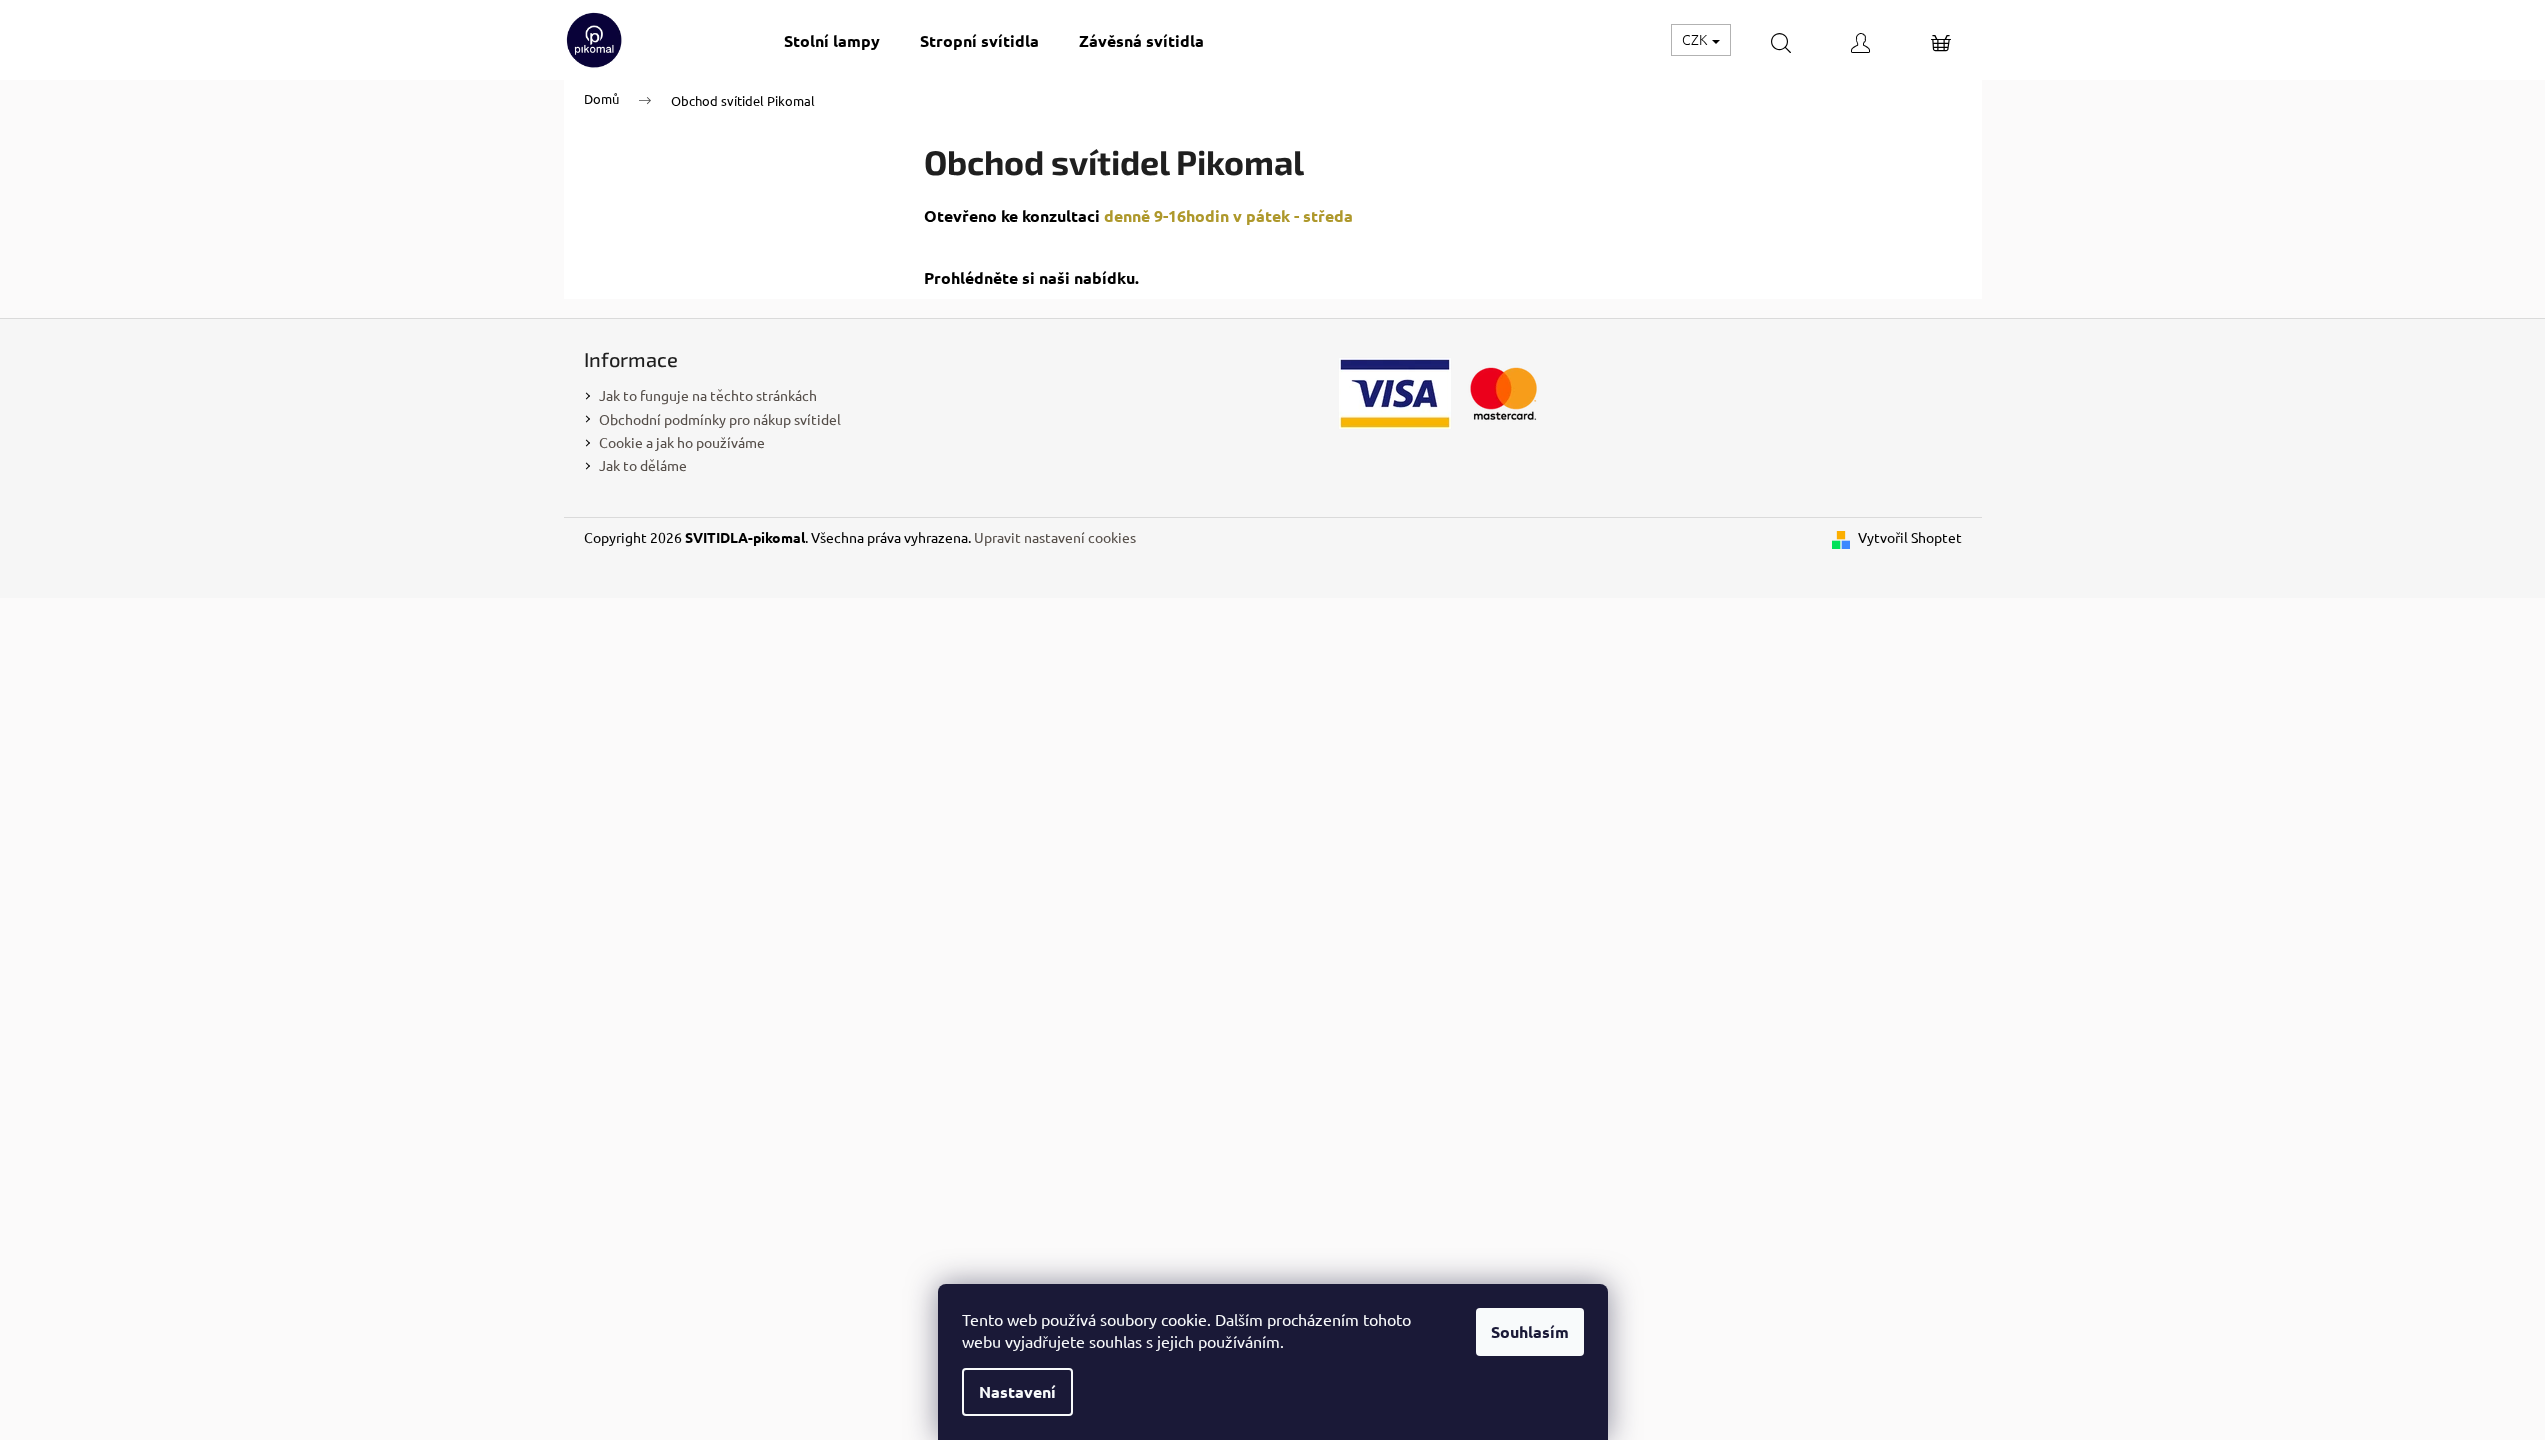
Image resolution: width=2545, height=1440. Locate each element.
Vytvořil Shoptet (1910, 537)
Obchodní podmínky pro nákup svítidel (720, 419)
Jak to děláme (643, 465)
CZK (1696, 39)
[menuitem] (832, 40)
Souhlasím (1530, 1331)
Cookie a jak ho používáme (682, 442)
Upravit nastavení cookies (1055, 537)
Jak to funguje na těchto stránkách (708, 395)
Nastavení (1017, 1391)
